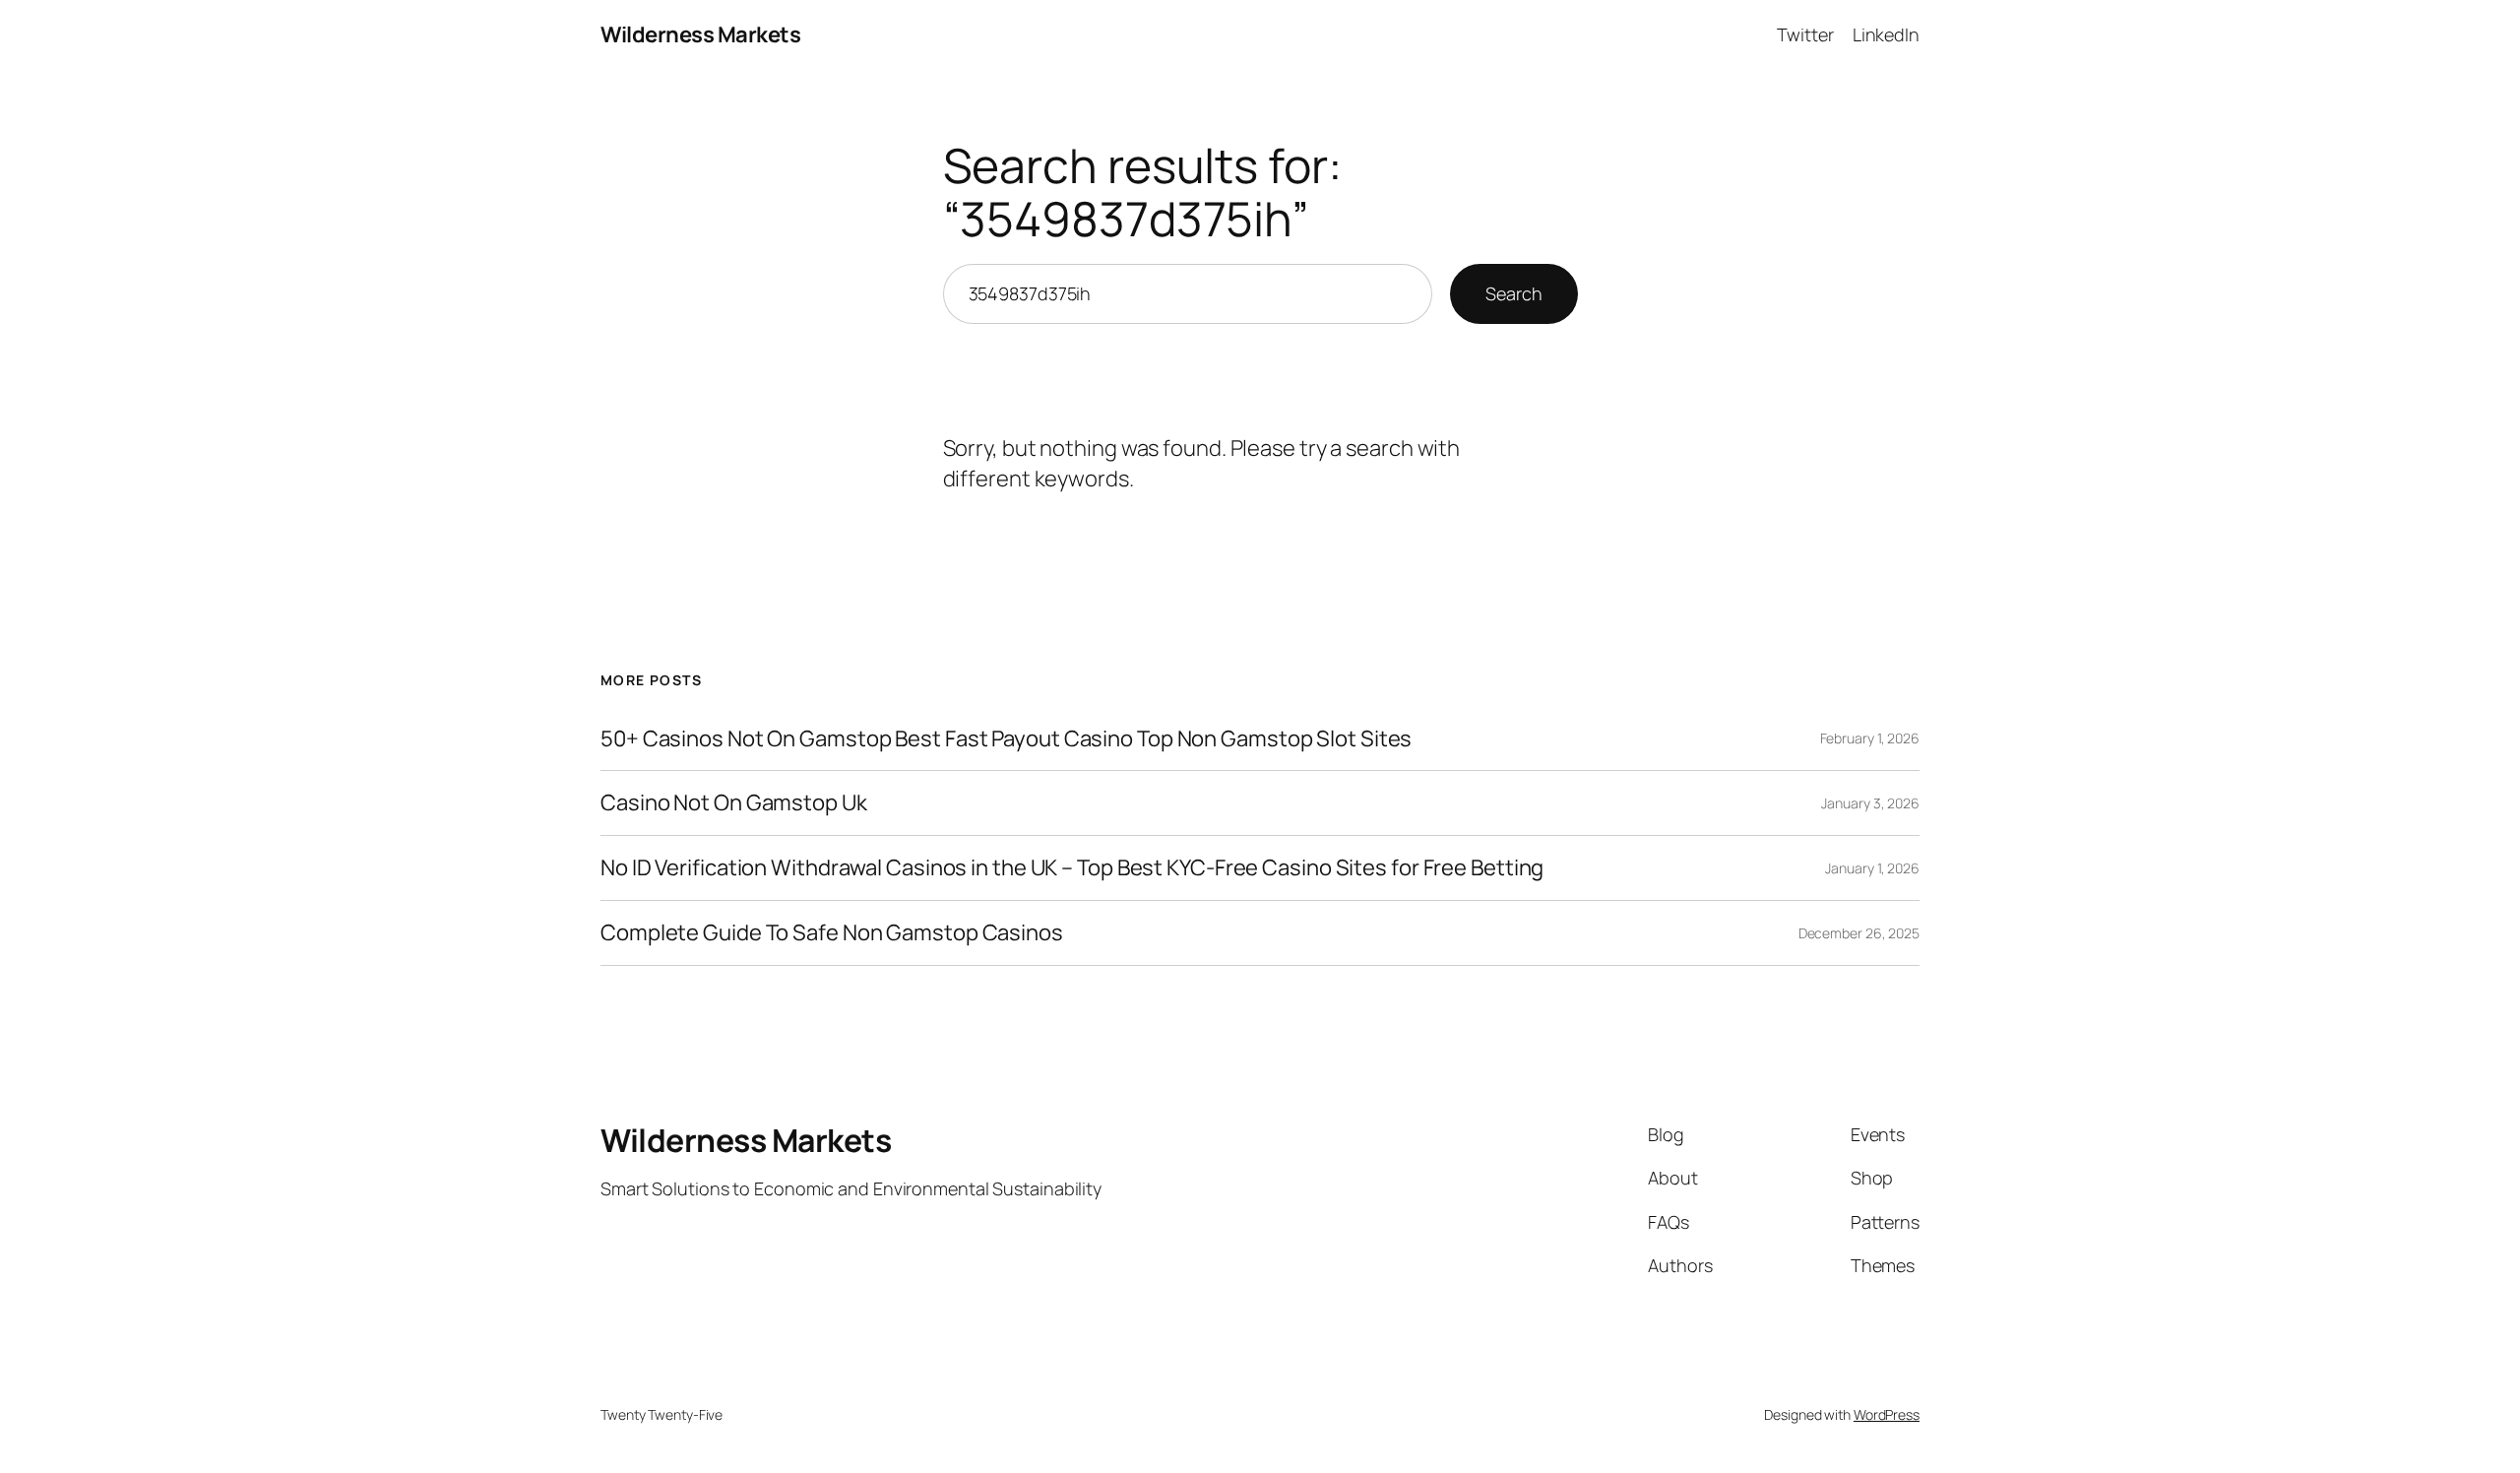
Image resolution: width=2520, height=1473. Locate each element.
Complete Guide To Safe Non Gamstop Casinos (832, 933)
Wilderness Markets (700, 34)
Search (1513, 293)
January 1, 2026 (1872, 868)
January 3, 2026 (1870, 803)
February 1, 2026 (1870, 738)
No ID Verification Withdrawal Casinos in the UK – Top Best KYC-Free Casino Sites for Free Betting (1072, 868)
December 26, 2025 (1859, 933)
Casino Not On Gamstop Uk (734, 803)
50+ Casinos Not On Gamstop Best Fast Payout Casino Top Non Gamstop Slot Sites (1006, 739)
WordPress (1887, 1414)
